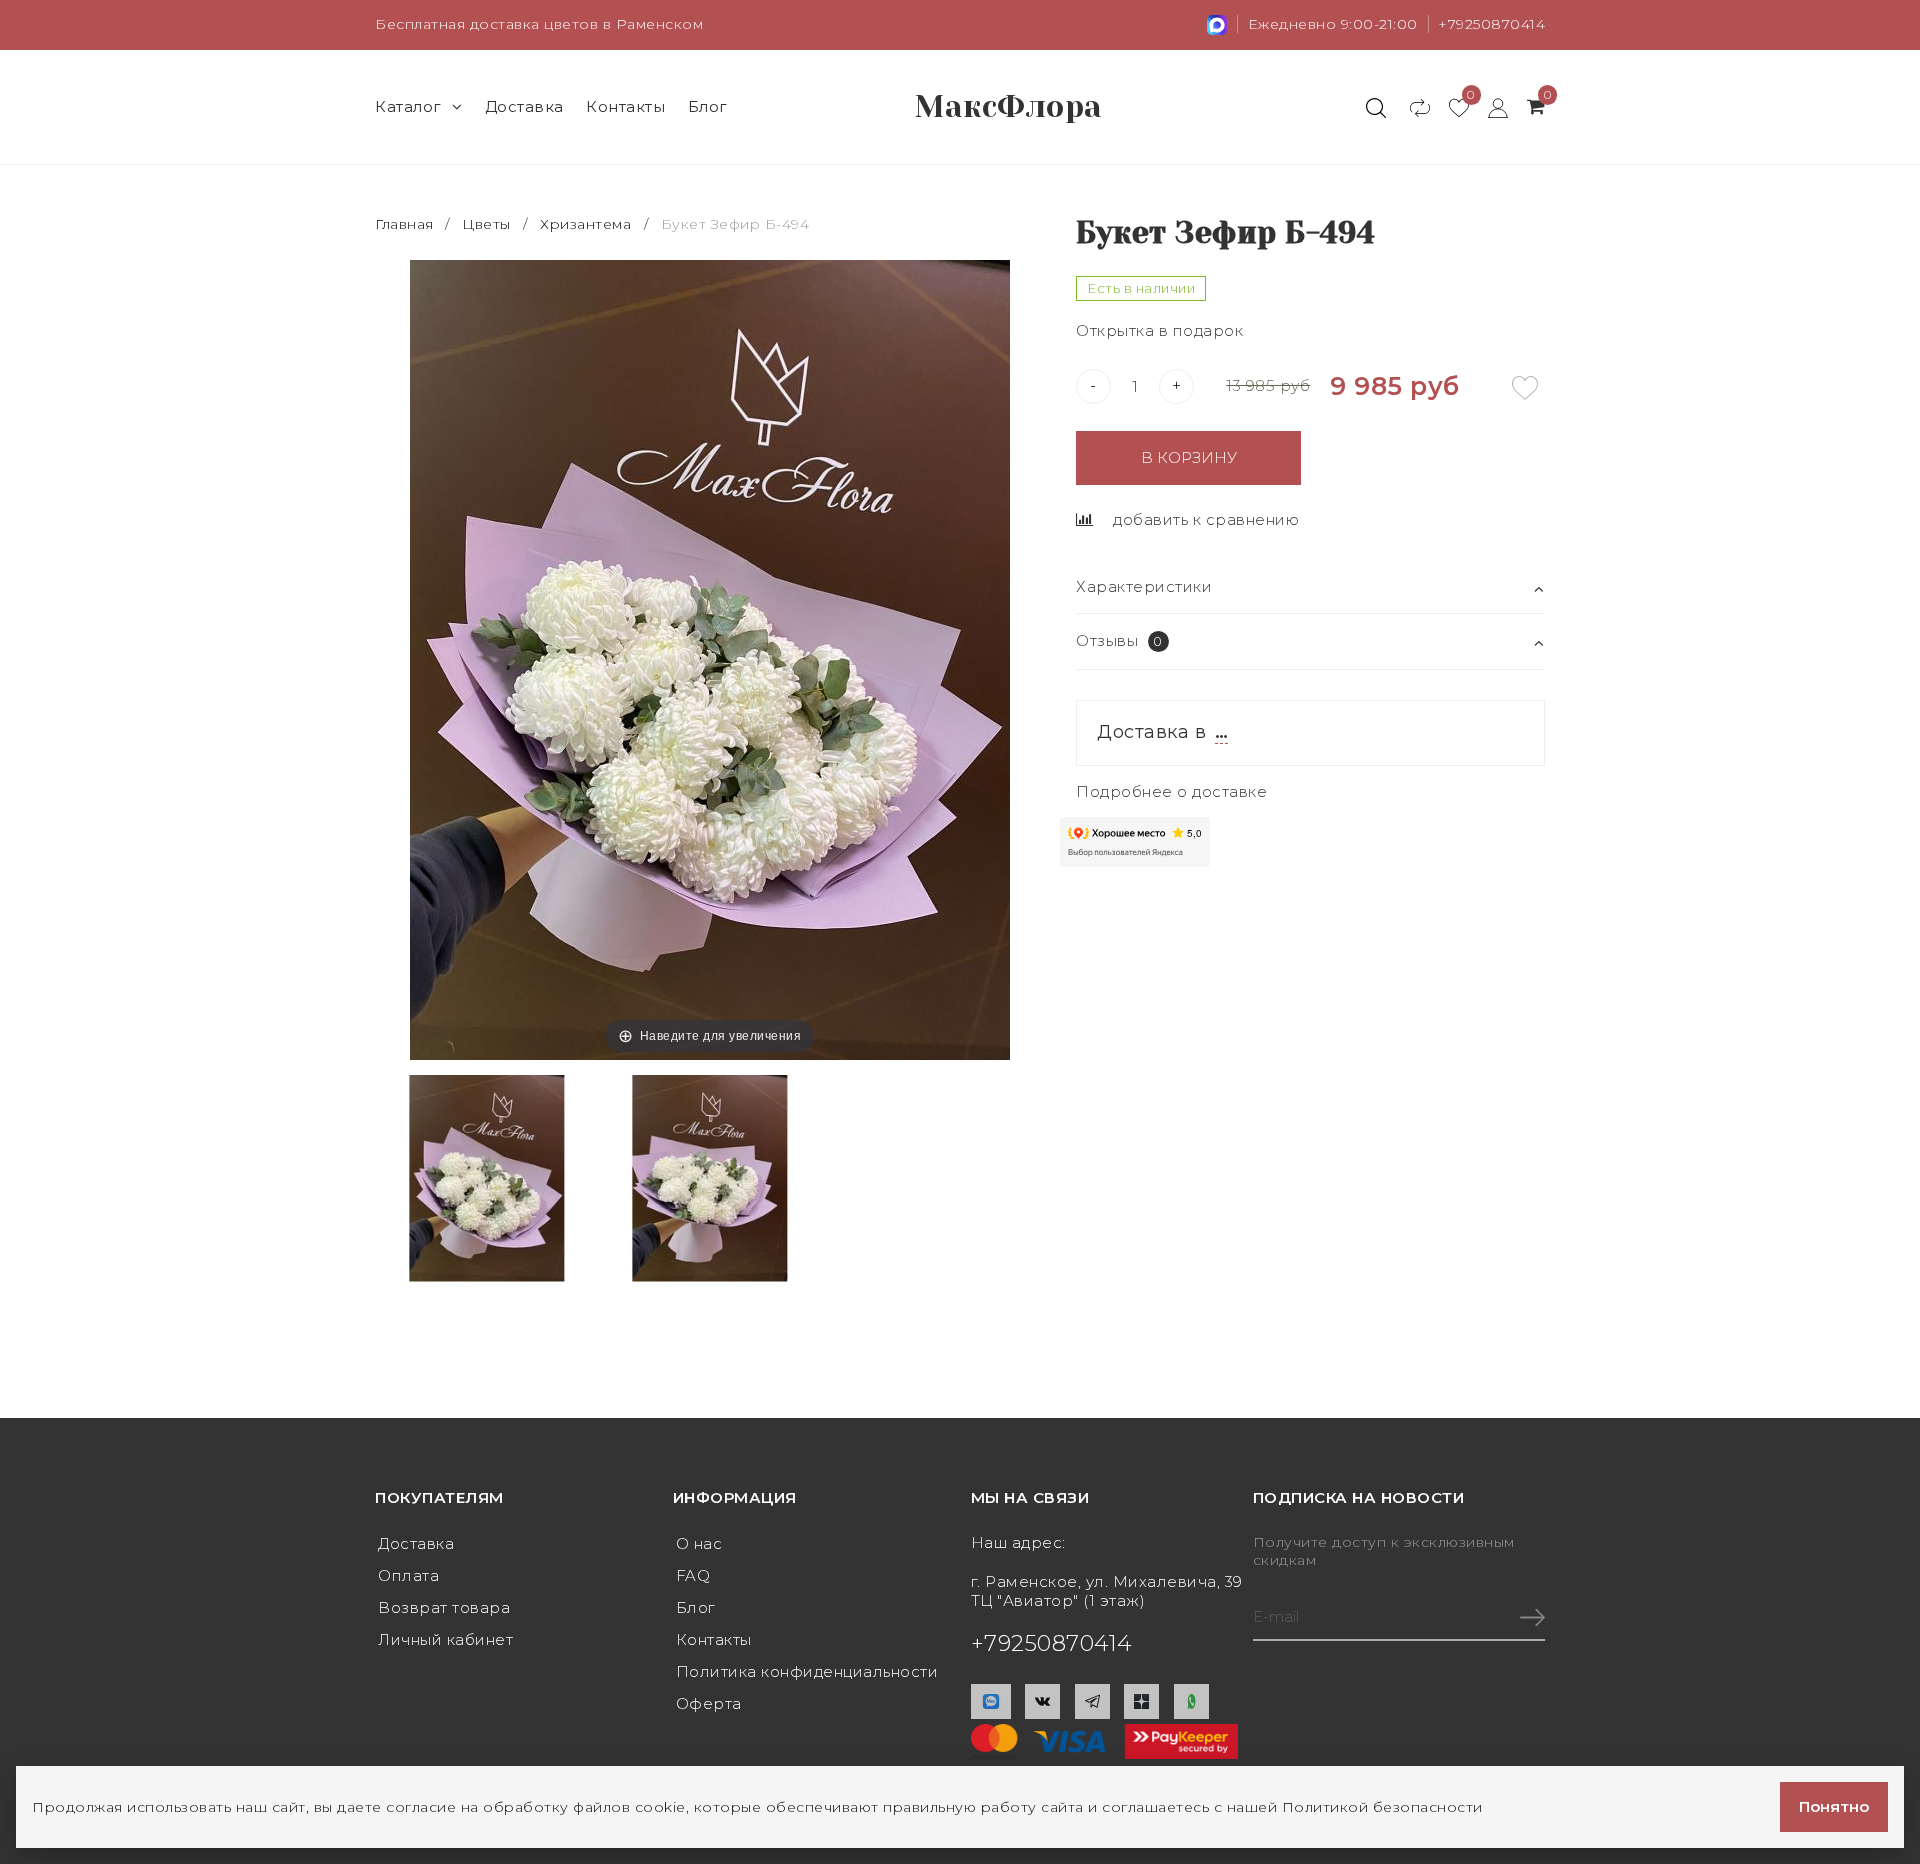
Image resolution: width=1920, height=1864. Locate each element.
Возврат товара (444, 1607)
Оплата (408, 1575)
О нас (699, 1543)
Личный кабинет (445, 1639)
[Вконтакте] (1042, 1701)
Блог (708, 106)
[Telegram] (1092, 1701)
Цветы (486, 224)
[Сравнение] (1410, 107)
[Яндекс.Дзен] (1141, 1701)
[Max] (991, 1701)
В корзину (1189, 457)
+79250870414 (1491, 24)
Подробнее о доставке (1171, 791)
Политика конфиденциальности (807, 1671)
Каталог (408, 106)
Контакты (625, 106)
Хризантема (585, 224)
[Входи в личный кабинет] (1488, 107)
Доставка (524, 106)
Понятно (1834, 1806)
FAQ (693, 1575)
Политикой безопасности (1382, 1807)
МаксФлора (1009, 107)
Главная (406, 224)
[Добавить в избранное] (1525, 388)
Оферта (709, 1703)
